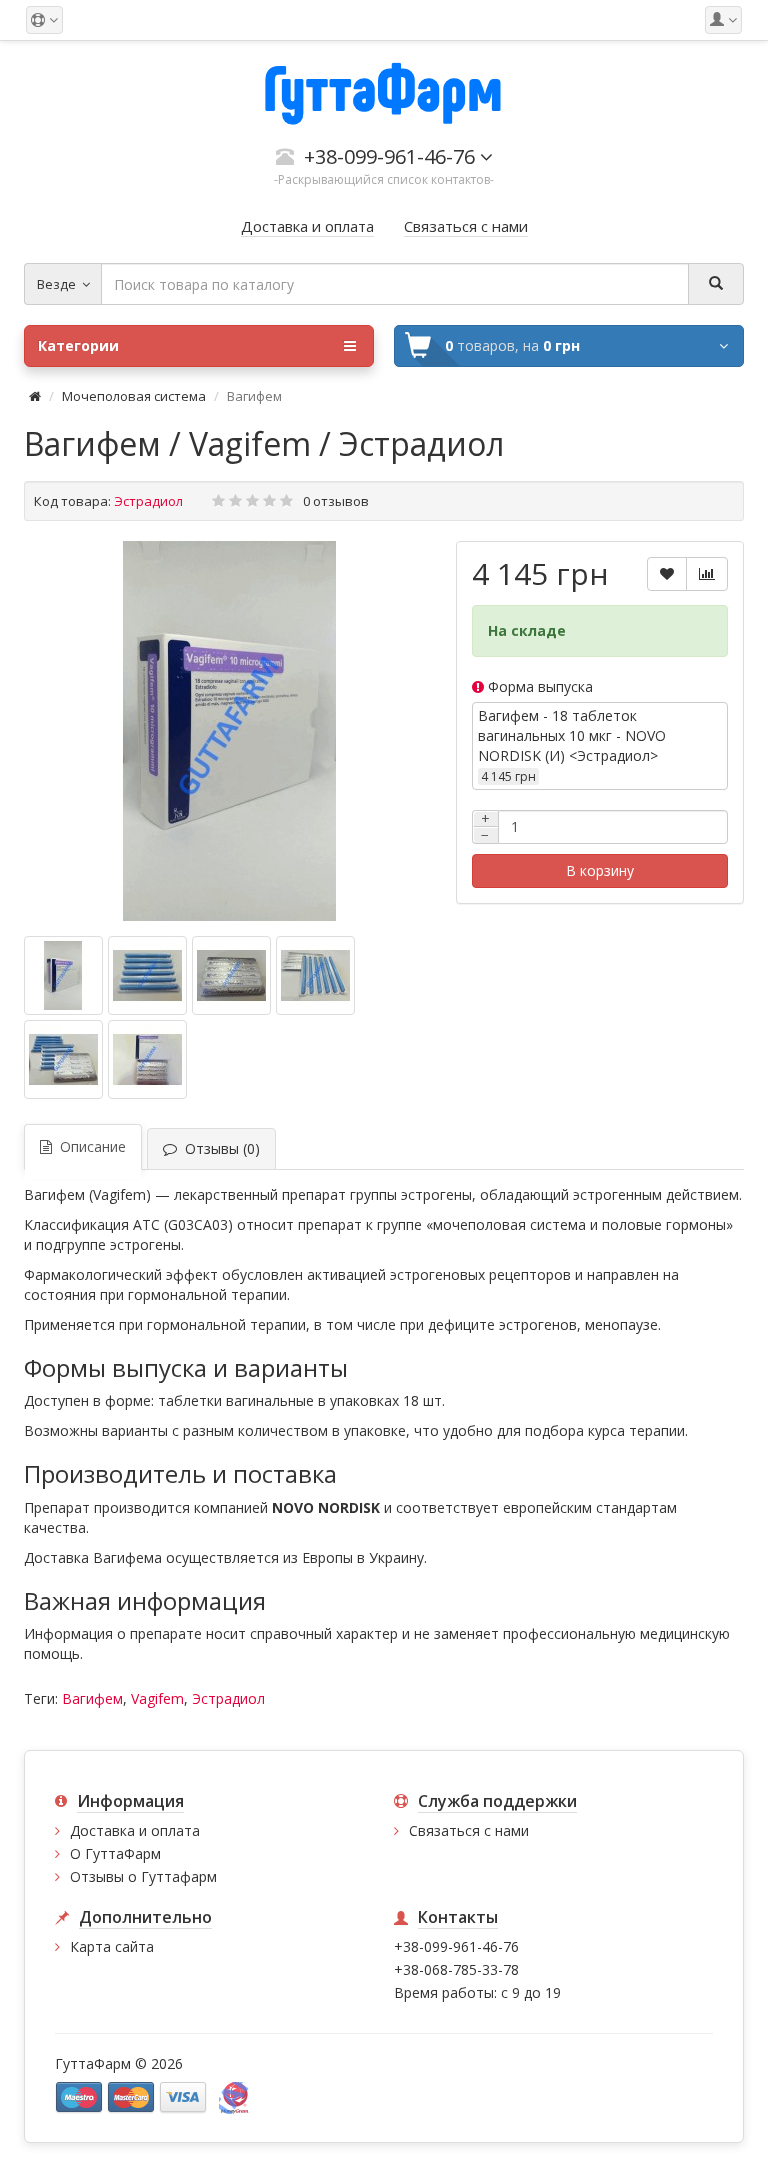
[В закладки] (667, 574)
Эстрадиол (228, 1698)
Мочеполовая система (134, 396)
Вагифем (92, 1698)
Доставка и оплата (135, 1830)
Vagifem (157, 1698)
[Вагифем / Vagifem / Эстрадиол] (230, 731)
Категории (78, 345)
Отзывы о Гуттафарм (143, 1876)
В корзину (600, 870)
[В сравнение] (707, 574)
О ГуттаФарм (115, 1853)
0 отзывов (336, 501)
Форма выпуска (538, 686)
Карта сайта (112, 1946)
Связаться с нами (469, 1830)
